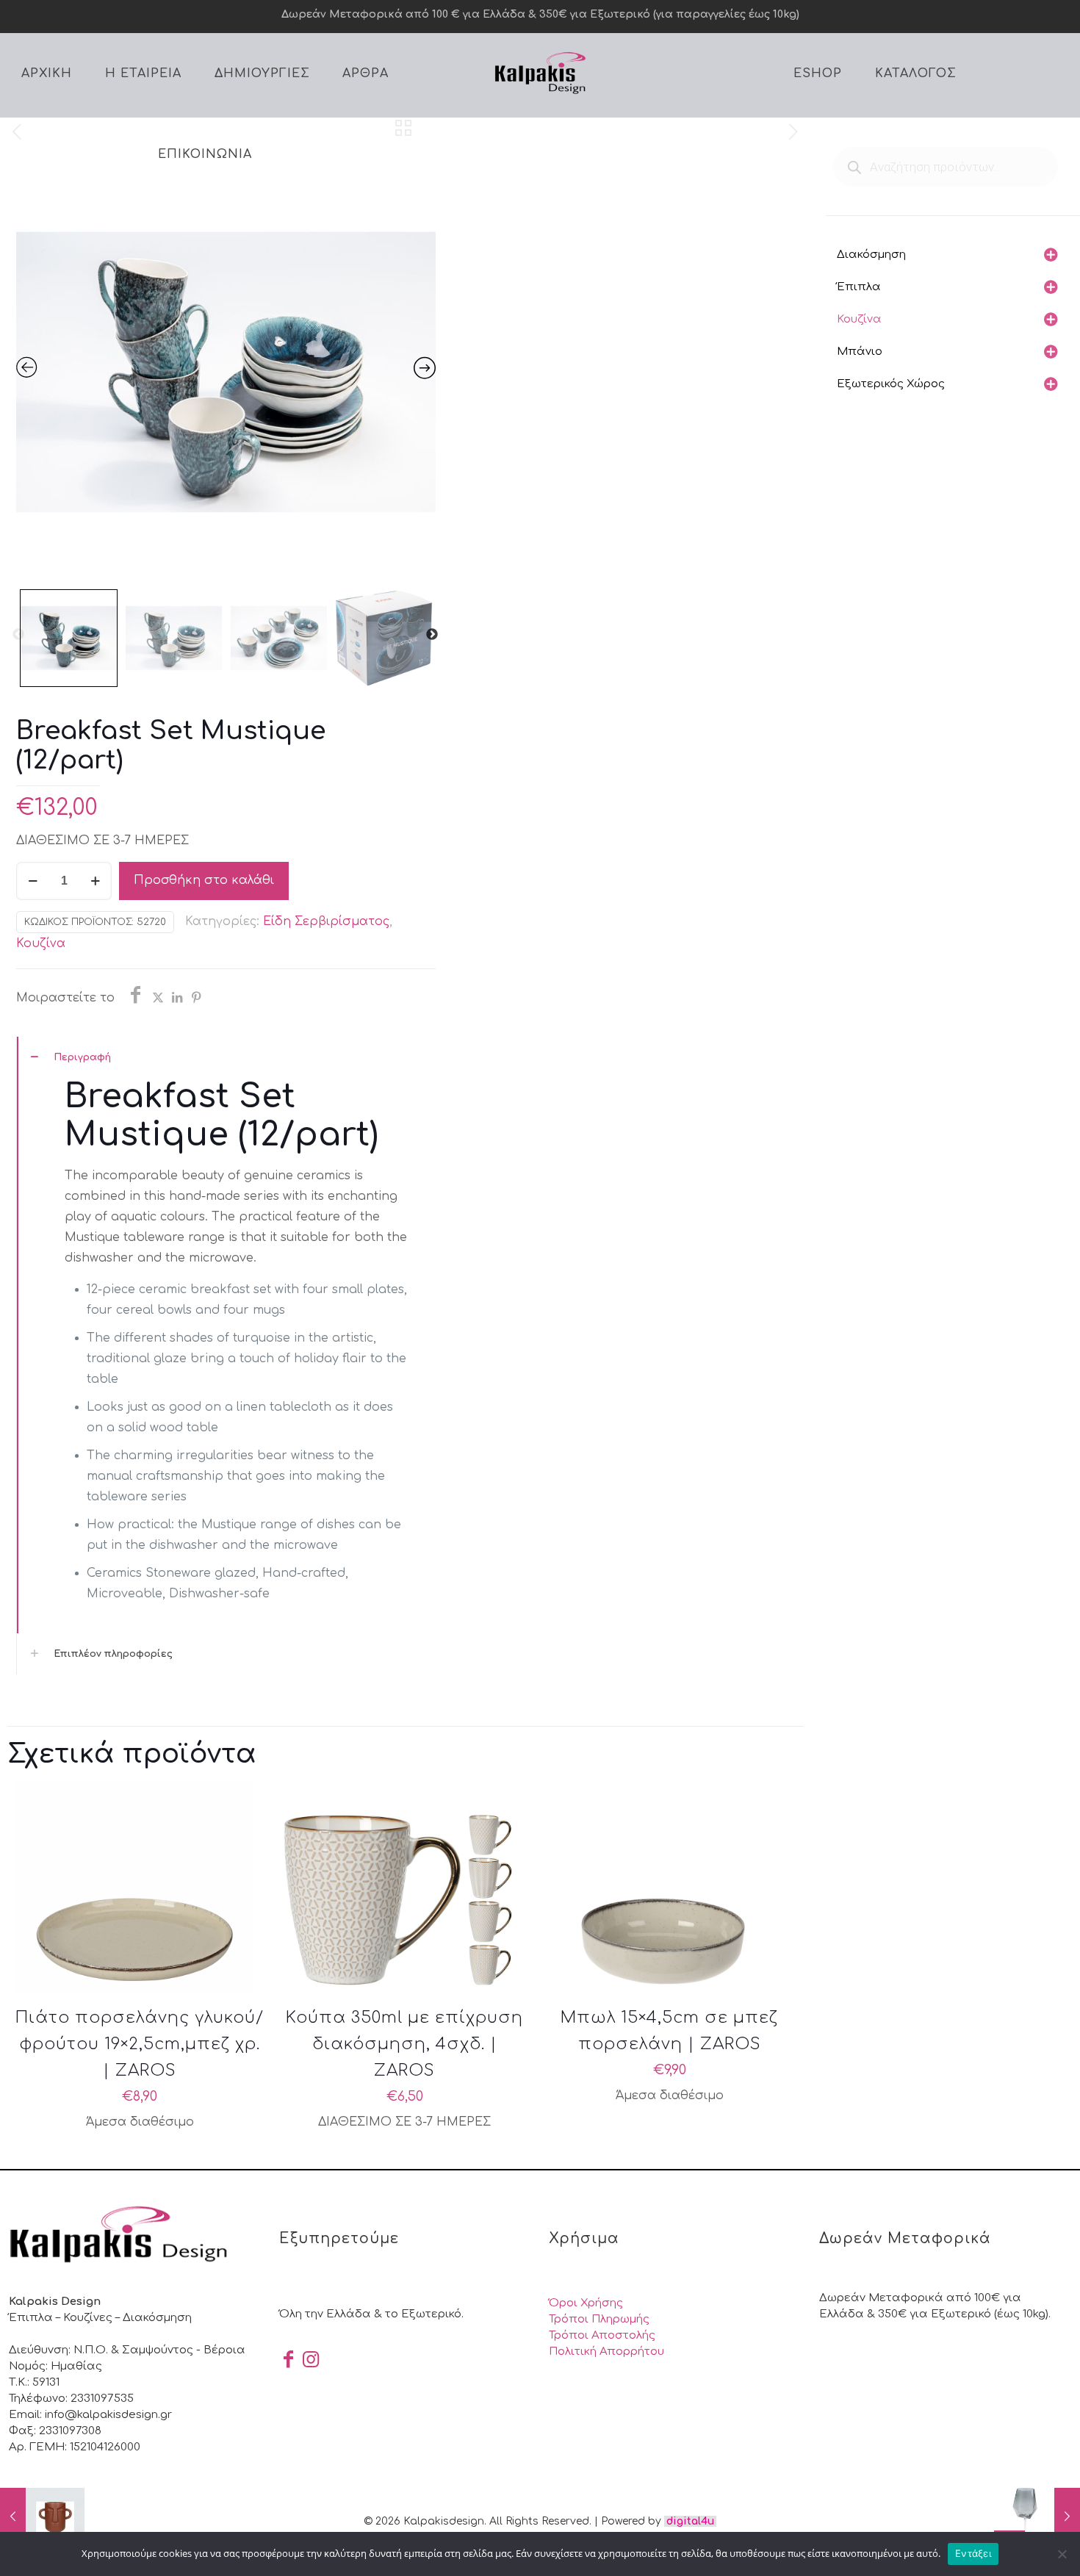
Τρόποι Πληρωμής (599, 2319)
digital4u (690, 2521)
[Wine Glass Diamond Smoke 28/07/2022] (1038, 2517)
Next (432, 635)
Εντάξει (973, 2553)
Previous (18, 635)
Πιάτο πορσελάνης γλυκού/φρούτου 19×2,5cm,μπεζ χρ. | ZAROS (140, 2044)
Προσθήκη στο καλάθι (204, 880)
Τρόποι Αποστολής (602, 2335)
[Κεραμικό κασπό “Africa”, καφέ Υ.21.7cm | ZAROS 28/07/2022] (42, 2517)
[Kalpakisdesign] (540, 72)
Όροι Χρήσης (586, 2303)
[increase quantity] (95, 881)
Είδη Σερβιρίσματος (326, 921)
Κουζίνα (41, 943)
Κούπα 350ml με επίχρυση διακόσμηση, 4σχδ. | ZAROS (404, 2044)
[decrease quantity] (33, 881)
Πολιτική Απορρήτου (606, 2352)
